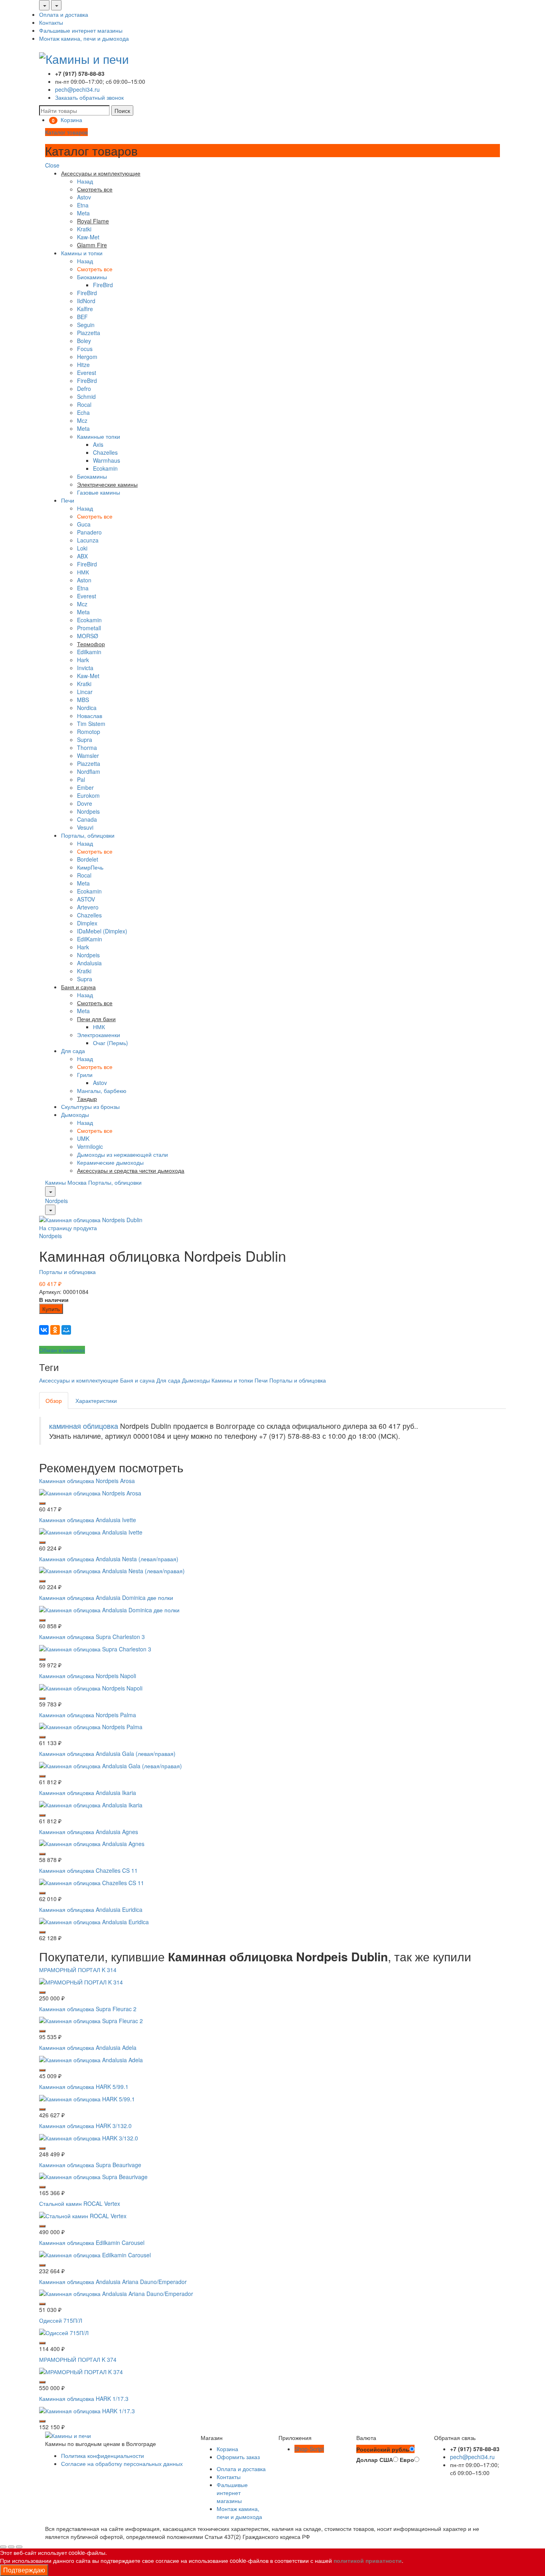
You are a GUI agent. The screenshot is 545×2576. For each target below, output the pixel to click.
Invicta (85, 668)
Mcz (82, 420)
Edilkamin (89, 652)
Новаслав (90, 716)
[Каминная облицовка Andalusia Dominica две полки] (109, 1609)
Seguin (86, 325)
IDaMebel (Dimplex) (102, 931)
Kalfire (85, 309)
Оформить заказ (238, 2457)
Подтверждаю (24, 2570)
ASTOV (86, 899)
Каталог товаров (66, 132)
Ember (85, 787)
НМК (83, 572)
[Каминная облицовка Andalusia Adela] (91, 2059)
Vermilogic (90, 1146)
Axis (98, 444)
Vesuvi (85, 827)
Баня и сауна (137, 1380)
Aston (84, 580)
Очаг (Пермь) (111, 1043)
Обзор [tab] (54, 1400)
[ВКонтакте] (44, 1330)
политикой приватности (368, 2560)
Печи (68, 500)
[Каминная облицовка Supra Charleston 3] (95, 1648)
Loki (82, 548)
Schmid (86, 396)
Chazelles (105, 452)
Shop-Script (309, 2449)
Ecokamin (105, 468)
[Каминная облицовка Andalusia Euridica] (94, 1921)
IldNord (86, 301)
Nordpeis (88, 811)
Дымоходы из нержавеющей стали (122, 1154)
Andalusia (89, 963)
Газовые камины (99, 492)
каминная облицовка (84, 1426)
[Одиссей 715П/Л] (64, 2332)
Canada (87, 819)
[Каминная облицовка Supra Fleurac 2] (91, 2020)
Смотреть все (95, 269)
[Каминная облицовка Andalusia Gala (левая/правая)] (111, 1765)
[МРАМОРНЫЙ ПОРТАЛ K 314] (81, 1981)
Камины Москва (66, 1182)
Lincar (85, 692)
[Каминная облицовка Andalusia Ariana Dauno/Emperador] (116, 2293)
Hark (83, 660)
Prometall (89, 628)
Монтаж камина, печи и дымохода (84, 38)
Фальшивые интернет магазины (81, 30)
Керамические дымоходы (110, 1162)
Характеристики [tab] (96, 1400)
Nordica (87, 708)
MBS (83, 700)
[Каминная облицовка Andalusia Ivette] (91, 1531)
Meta (83, 213)
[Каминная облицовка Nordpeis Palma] (91, 1726)
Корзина (227, 2449)
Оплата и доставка (64, 14)
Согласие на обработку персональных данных (122, 2464)
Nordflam (89, 771)
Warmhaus (107, 460)
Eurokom (88, 795)
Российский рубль (383, 2449)
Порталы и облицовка (67, 1272)
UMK (83, 1138)
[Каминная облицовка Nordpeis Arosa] (90, 1492)
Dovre (85, 803)
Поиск (122, 110)
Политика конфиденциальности (103, 2456)
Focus (85, 349)
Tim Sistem (91, 724)
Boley (84, 341)
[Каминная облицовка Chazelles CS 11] (92, 1882)
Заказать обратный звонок (89, 97)
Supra (85, 740)
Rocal (84, 404)
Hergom (87, 357)
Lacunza (88, 540)
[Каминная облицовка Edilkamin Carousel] (95, 2254)
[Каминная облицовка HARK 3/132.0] (89, 2137)
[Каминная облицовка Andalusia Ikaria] (91, 1804)
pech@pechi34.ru (77, 89)
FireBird (103, 285)
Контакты (51, 22)
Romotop (89, 732)
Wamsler (88, 755)
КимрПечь (90, 867)
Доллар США (375, 2460)
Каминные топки (99, 436)
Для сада (73, 1051)
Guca (84, 524)
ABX (82, 556)
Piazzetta (89, 333)
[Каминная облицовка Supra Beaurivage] (93, 2176)
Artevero (88, 907)
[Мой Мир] (66, 1330)
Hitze (83, 365)
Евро (407, 2460)
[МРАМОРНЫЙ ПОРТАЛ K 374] (81, 2371)
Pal (81, 779)
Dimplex (87, 923)
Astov (84, 197)
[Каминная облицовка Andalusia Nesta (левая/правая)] (112, 1570)
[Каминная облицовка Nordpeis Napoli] (91, 1687)
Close (52, 165)
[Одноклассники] (55, 1330)
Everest (87, 373)
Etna (83, 205)
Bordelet (88, 859)
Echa (83, 412)
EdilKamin (90, 939)
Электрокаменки (99, 1035)
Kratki (84, 229)
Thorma (87, 748)
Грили (85, 1075)
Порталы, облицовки (88, 835)
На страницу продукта (68, 1228)
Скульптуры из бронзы (90, 1107)
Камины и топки (82, 253)
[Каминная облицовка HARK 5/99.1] (87, 2098)
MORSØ (88, 636)
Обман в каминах (62, 1350)
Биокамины (92, 277)
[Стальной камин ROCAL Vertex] (83, 2215)
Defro (84, 389)
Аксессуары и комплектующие (79, 1380)
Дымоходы (75, 1114)
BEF (82, 317)
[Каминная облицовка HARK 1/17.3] (87, 2410)
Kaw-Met (88, 237)
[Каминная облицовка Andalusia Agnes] (92, 1843)
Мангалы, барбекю (102, 1091)
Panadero (89, 532)
